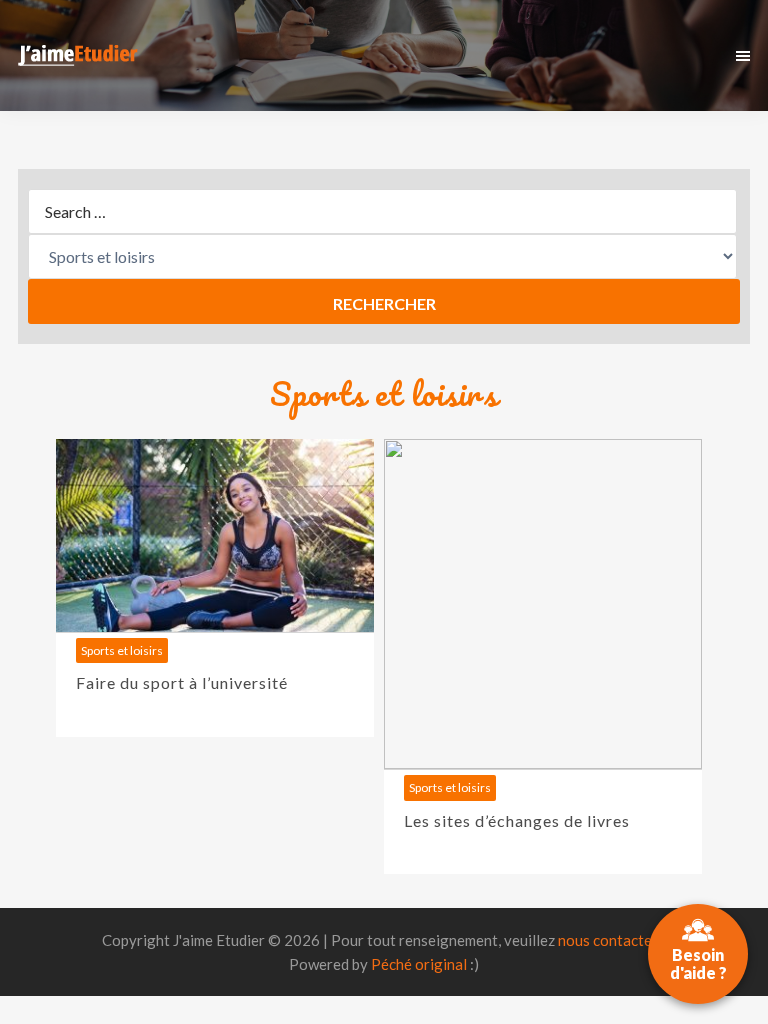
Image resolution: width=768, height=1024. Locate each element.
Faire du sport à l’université (182, 682)
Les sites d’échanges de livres (517, 820)
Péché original (419, 964)
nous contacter (608, 940)
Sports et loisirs (122, 650)
